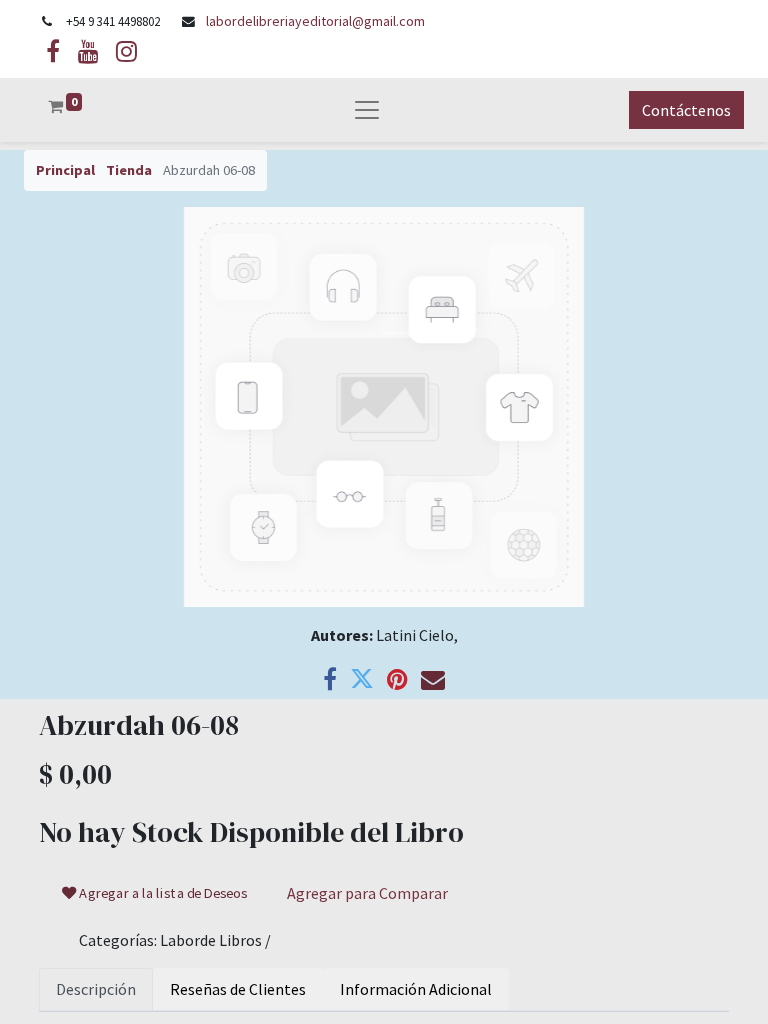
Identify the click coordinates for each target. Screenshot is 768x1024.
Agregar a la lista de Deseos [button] (162, 893)
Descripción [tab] (96, 989)
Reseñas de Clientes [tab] (238, 989)
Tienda (129, 170)
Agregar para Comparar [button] (367, 893)
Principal (65, 170)
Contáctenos (686, 110)
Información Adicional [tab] (416, 989)
